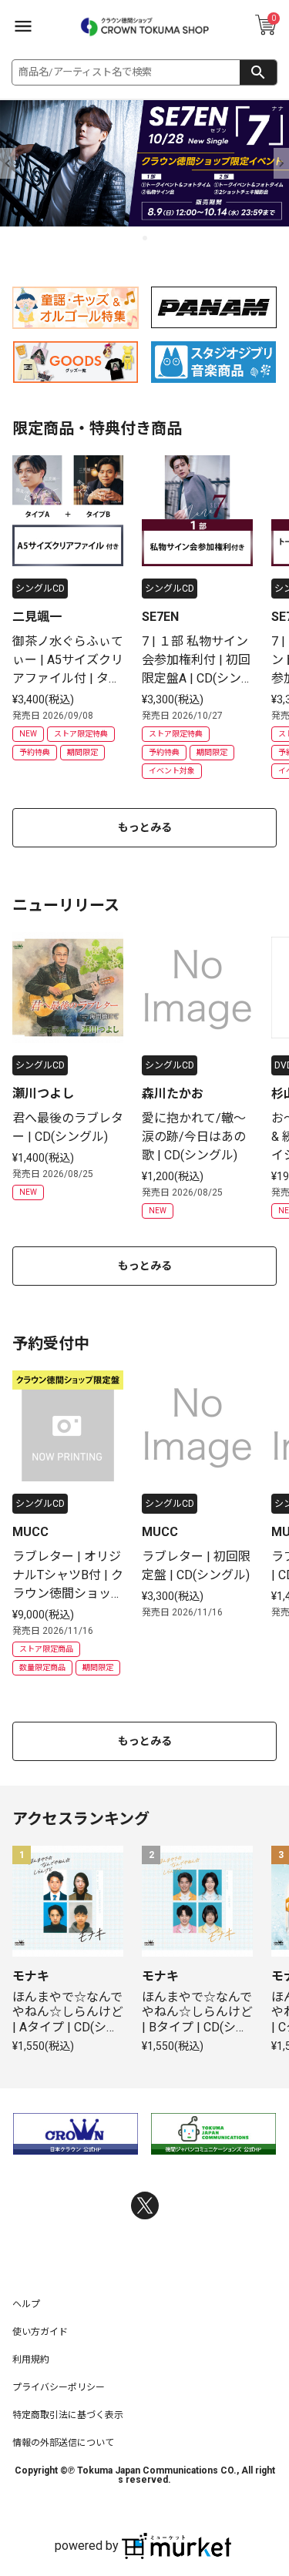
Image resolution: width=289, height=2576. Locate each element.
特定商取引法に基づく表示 (68, 2415)
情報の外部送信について (63, 2443)
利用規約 (31, 2360)
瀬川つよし (43, 1093)
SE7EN (160, 617)
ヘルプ (26, 2304)
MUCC (30, 1532)
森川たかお (173, 1093)
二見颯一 (37, 617)
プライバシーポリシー (59, 2387)
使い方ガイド (40, 2332)
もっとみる (145, 827)
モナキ (31, 1976)
